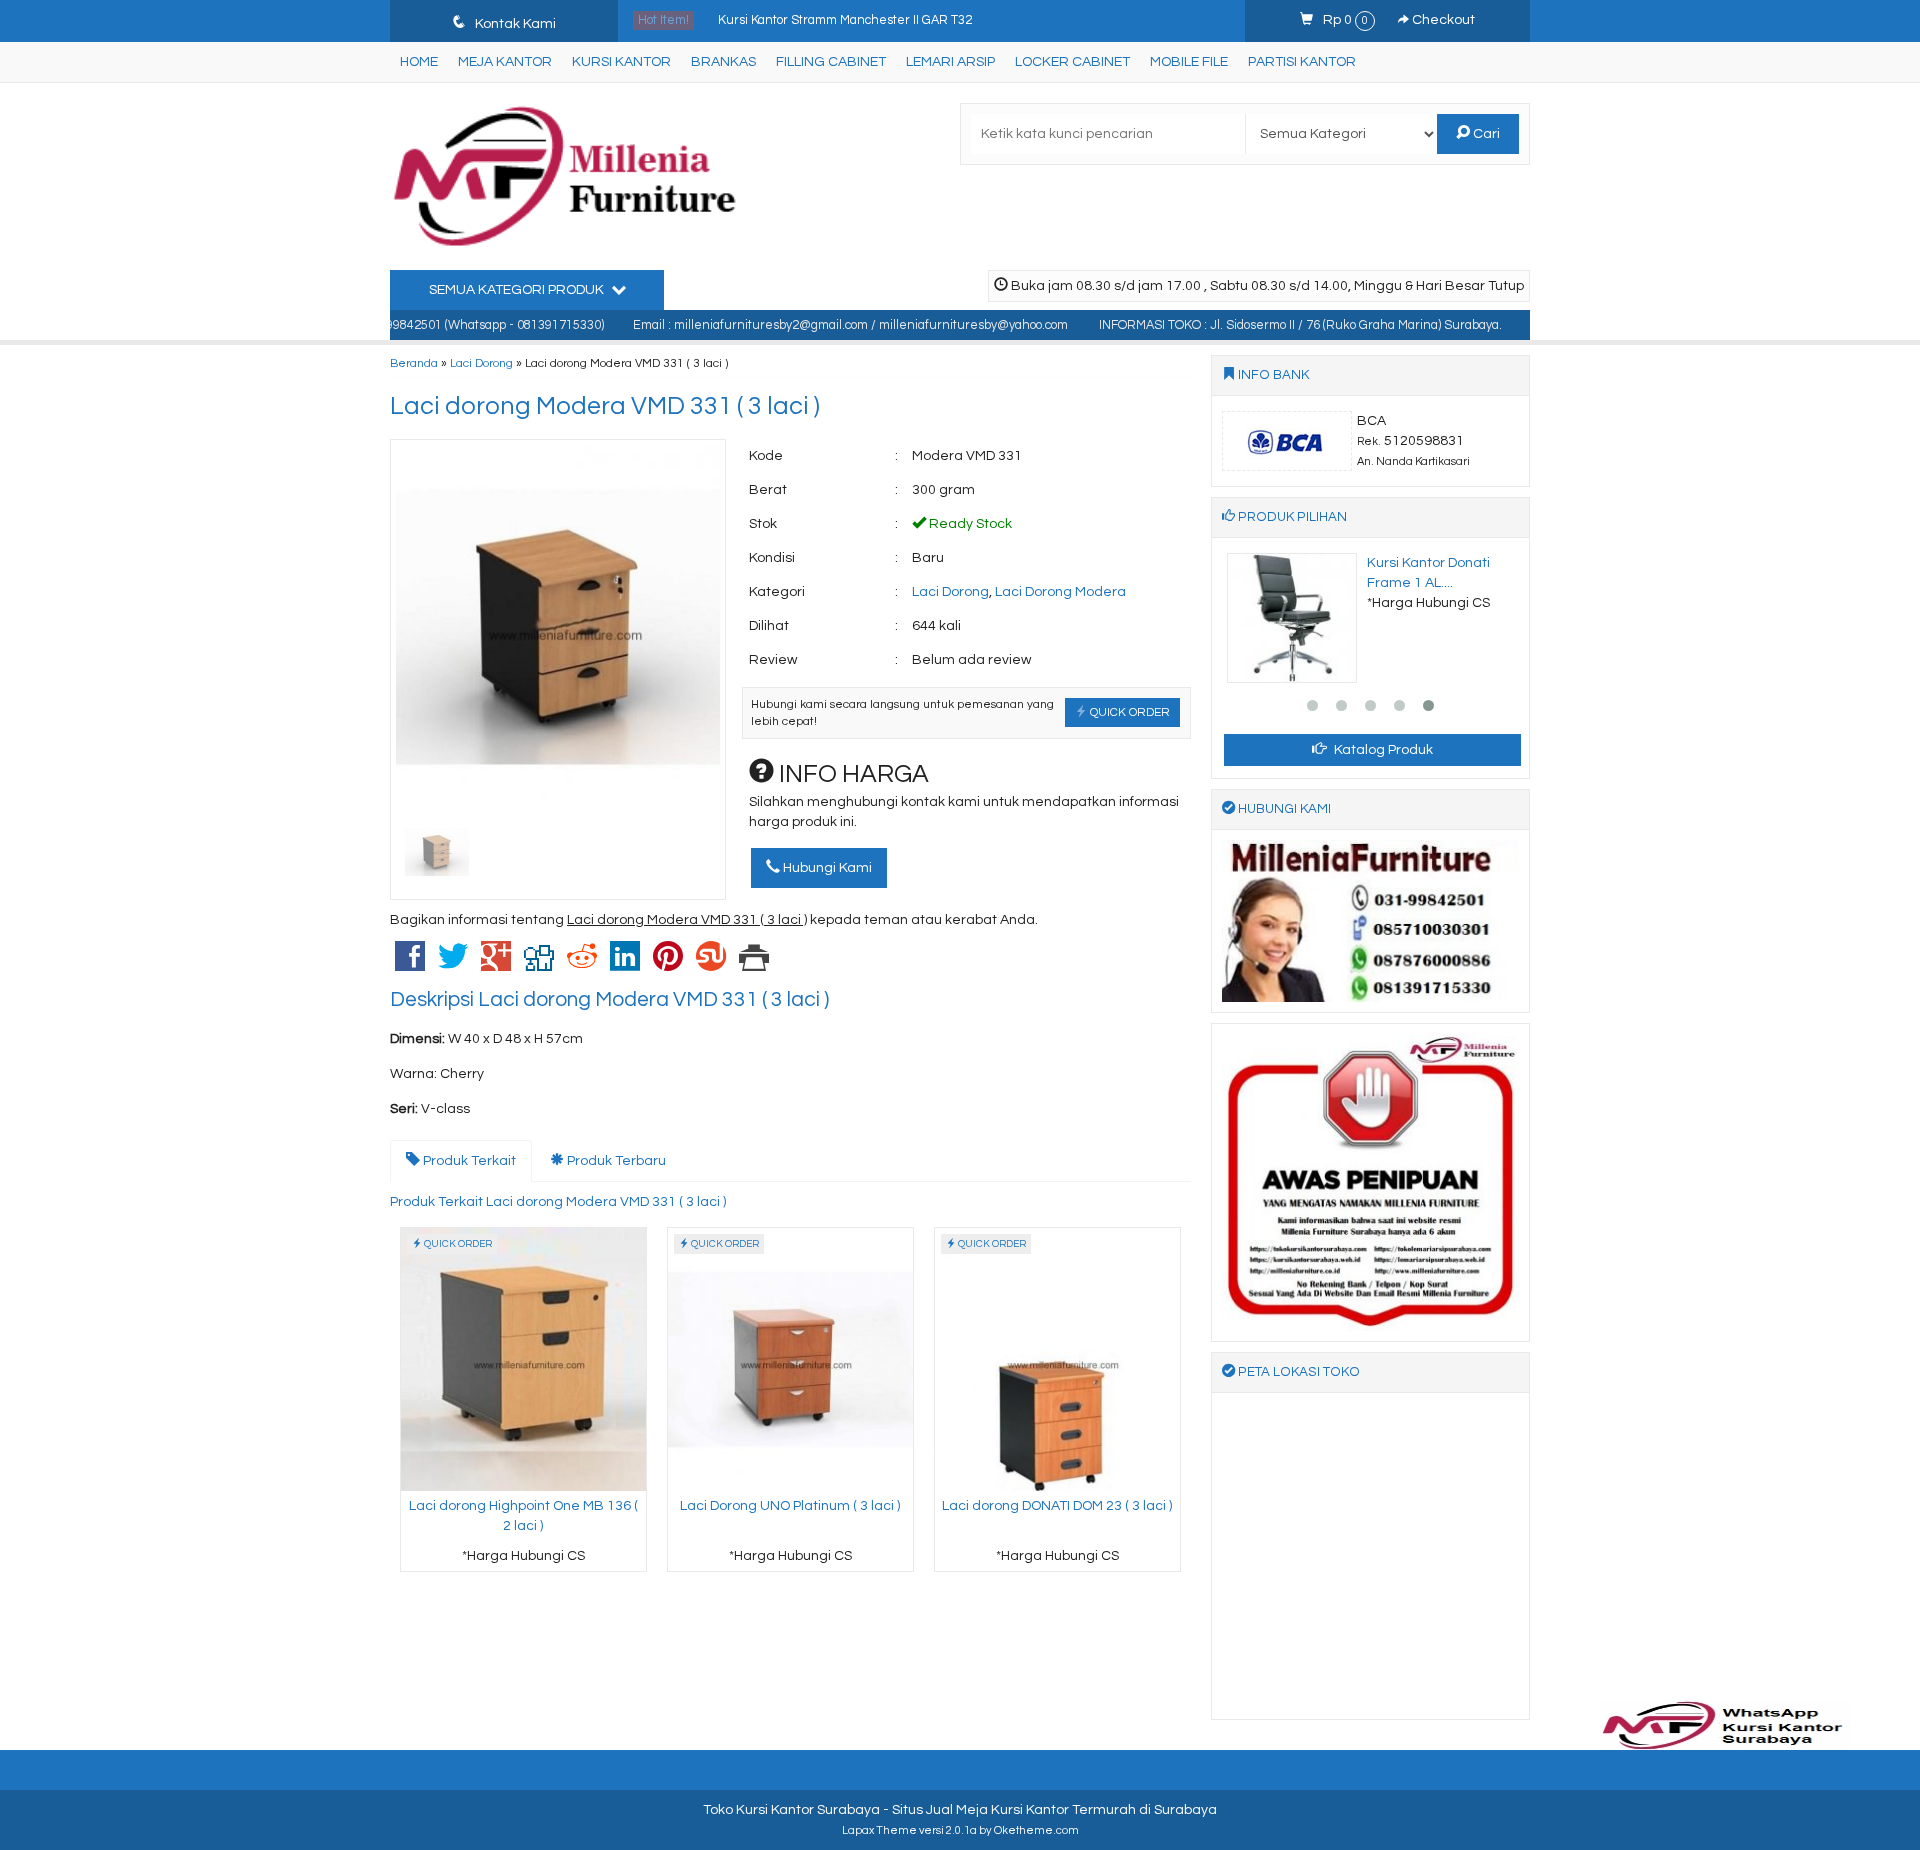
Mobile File (1189, 62)
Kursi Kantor (621, 62)
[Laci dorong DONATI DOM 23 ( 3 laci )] (1057, 1359)
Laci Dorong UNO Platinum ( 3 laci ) (790, 1506)
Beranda (414, 363)
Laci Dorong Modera (1060, 592)
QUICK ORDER (1128, 712)
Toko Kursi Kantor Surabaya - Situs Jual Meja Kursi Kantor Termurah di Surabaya (960, 1810)
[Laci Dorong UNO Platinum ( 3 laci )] (790, 1359)
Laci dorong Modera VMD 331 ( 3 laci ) (605, 406)
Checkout (1442, 20)
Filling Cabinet (831, 62)
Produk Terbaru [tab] (615, 1161)
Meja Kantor (505, 62)
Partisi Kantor (1302, 62)
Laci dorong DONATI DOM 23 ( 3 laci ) (1057, 1506)
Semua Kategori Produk (518, 290)
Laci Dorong (481, 363)
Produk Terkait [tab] (468, 1161)
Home (419, 62)
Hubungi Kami (826, 868)
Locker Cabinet (1072, 62)
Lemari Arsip (950, 62)
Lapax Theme (879, 1830)
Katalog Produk (1382, 750)
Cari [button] (1485, 134)
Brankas (723, 62)
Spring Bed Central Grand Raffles (814, 23)
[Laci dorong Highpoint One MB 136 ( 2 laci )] (523, 1359)
